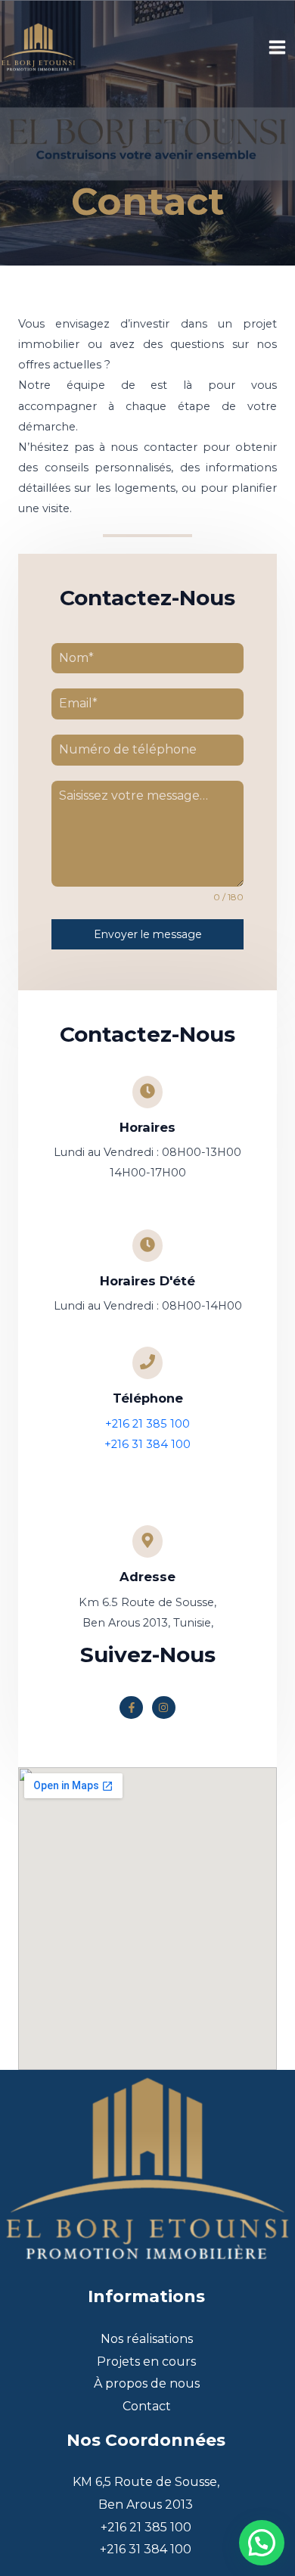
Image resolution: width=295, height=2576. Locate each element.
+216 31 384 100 (147, 1444)
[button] (262, 2543)
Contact (147, 2406)
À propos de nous (147, 2383)
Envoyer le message (148, 934)
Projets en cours (146, 2362)
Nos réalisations (147, 2339)
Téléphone (148, 1398)
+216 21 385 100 (147, 1424)
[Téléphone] (147, 1363)
